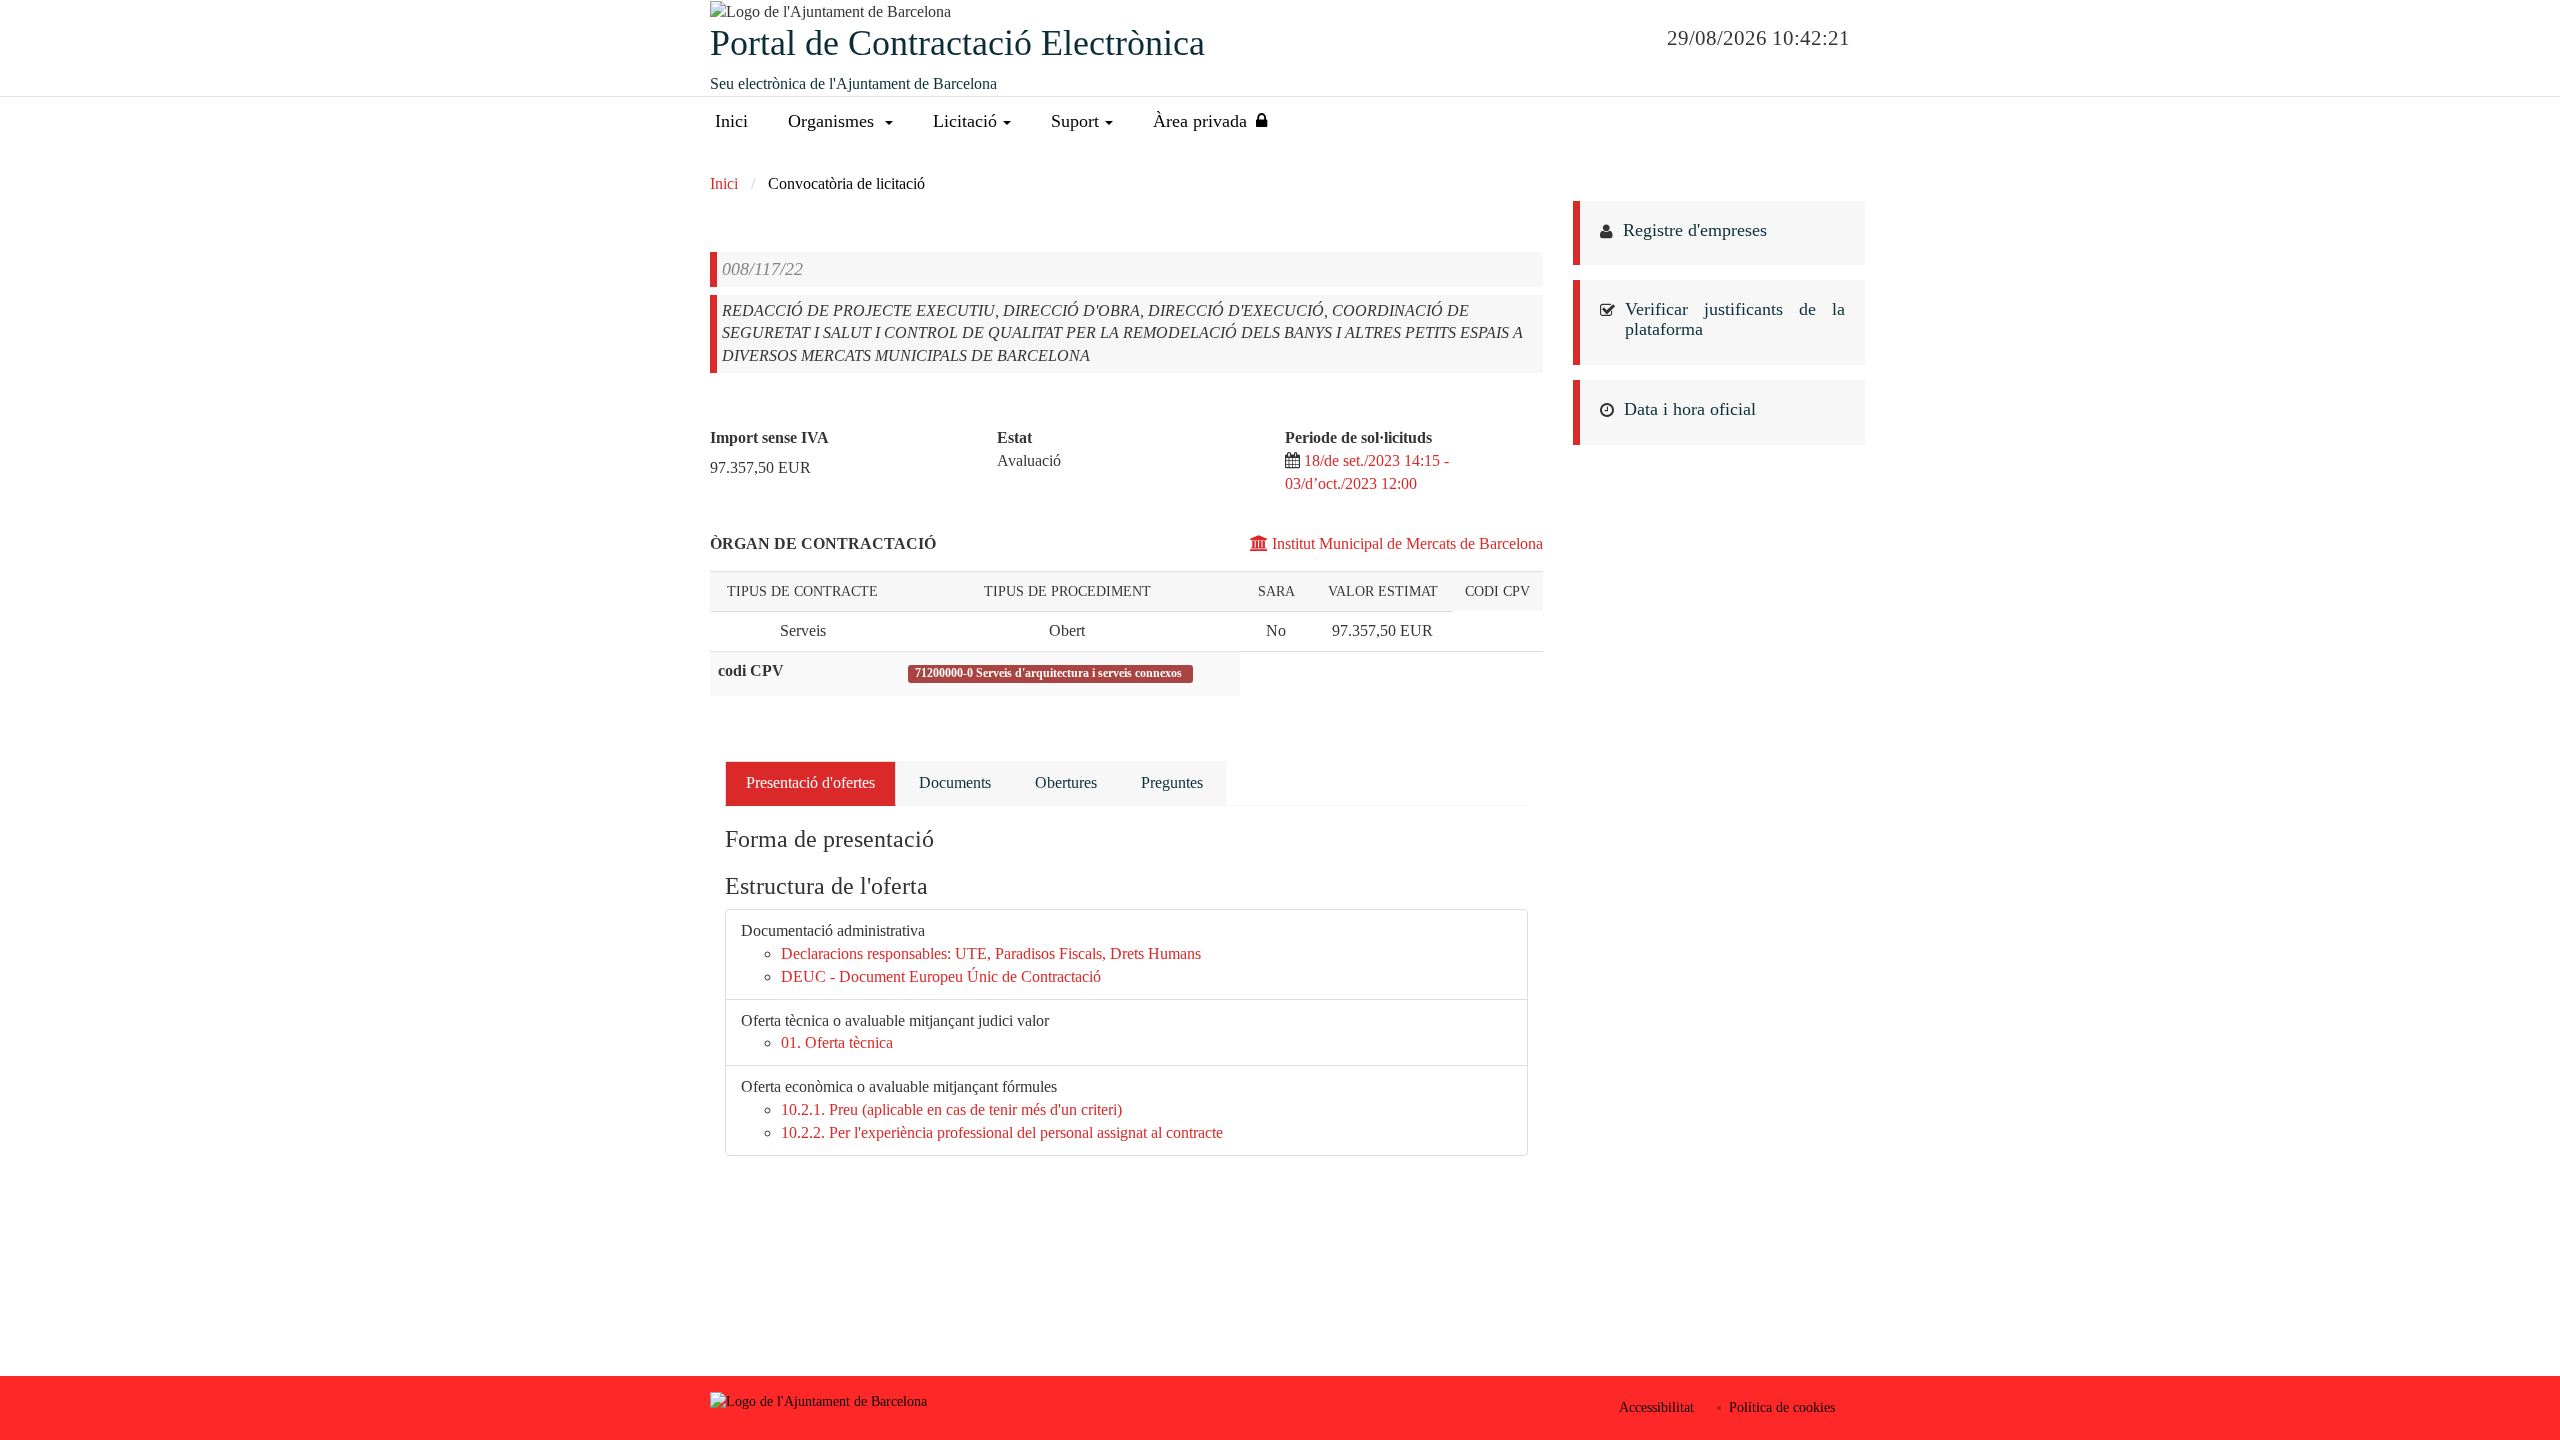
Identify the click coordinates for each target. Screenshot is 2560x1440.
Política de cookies (1782, 1407)
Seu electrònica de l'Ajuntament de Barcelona (853, 83)
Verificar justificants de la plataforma (1735, 319)
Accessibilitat (1656, 1407)
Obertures (1066, 782)
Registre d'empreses (1695, 230)
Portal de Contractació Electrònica (957, 43)
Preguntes (1172, 782)
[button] (840, 121)
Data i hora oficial (1690, 409)
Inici (731, 121)
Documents (955, 782)
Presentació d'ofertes (810, 782)
